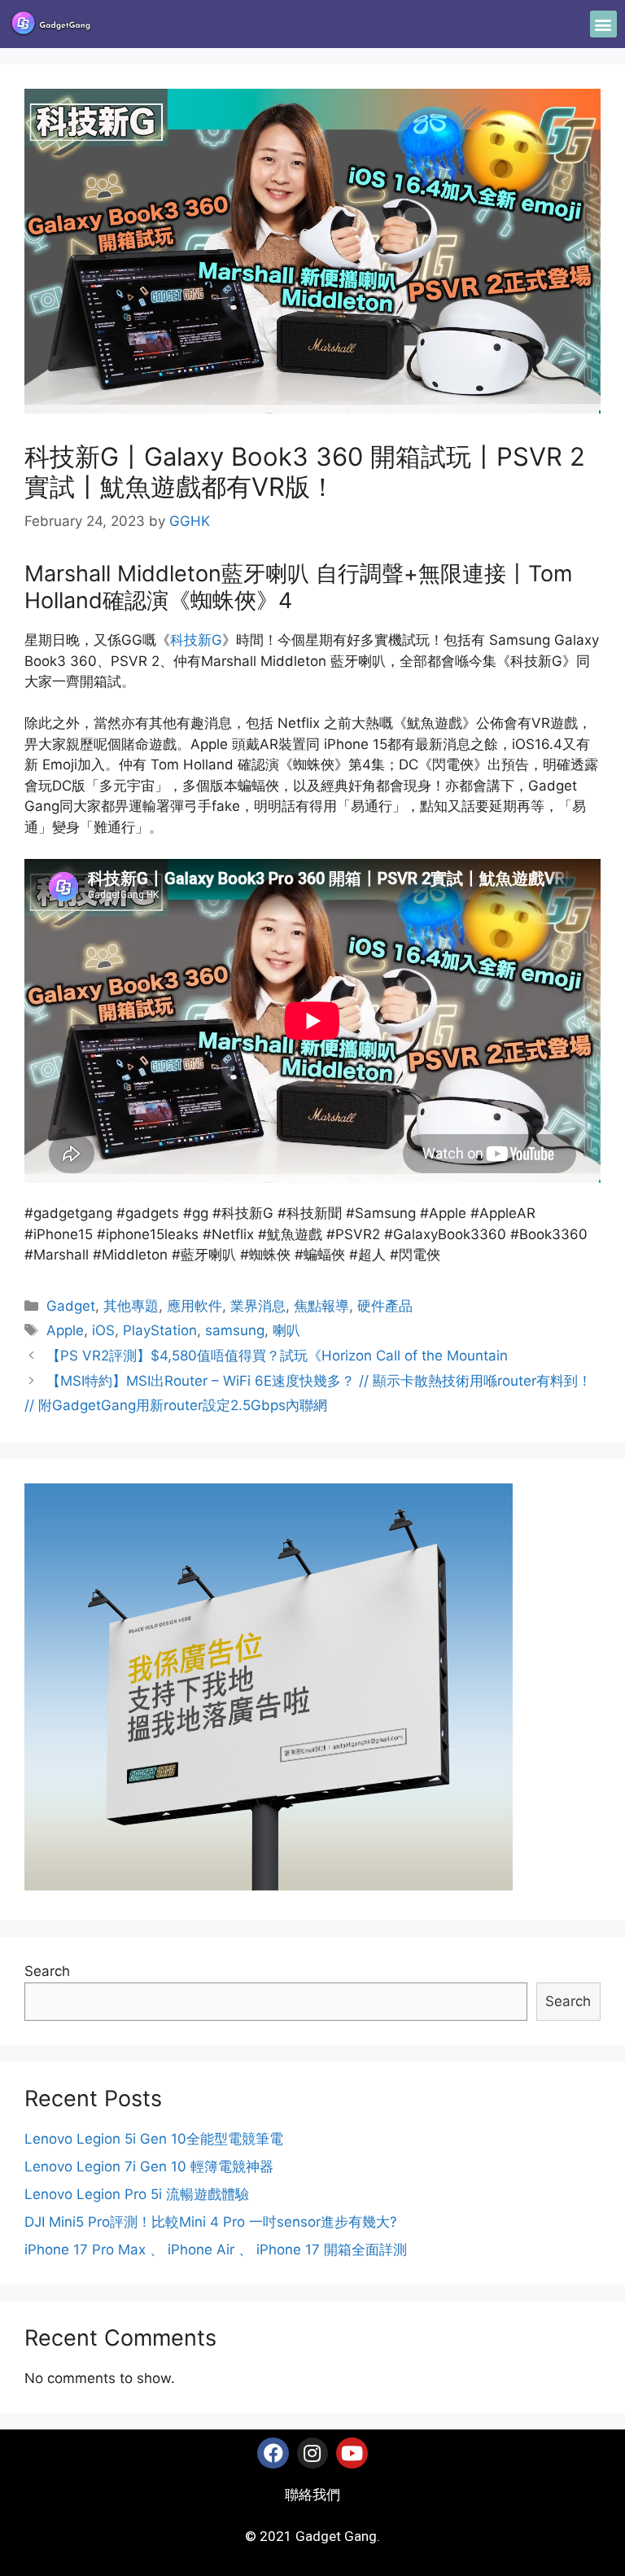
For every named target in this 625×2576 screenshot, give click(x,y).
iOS (103, 1330)
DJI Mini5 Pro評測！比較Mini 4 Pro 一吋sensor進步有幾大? (211, 2222)
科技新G (196, 640)
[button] (603, 24)
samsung (235, 1330)
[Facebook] (273, 2453)
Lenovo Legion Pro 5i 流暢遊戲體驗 (137, 2194)
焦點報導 (321, 1306)
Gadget (71, 1306)
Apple (65, 1330)
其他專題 (131, 1306)
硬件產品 (385, 1306)
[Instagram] (312, 2453)
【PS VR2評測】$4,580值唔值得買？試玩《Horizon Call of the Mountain (277, 1356)
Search (47, 1971)
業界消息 (258, 1306)
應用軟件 (194, 1306)
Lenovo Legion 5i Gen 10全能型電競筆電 (154, 2139)
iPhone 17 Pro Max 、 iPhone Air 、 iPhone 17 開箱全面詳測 (216, 2250)
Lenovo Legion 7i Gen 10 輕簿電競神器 (149, 2166)
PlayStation (160, 1330)
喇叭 (286, 1330)
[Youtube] (352, 2453)
